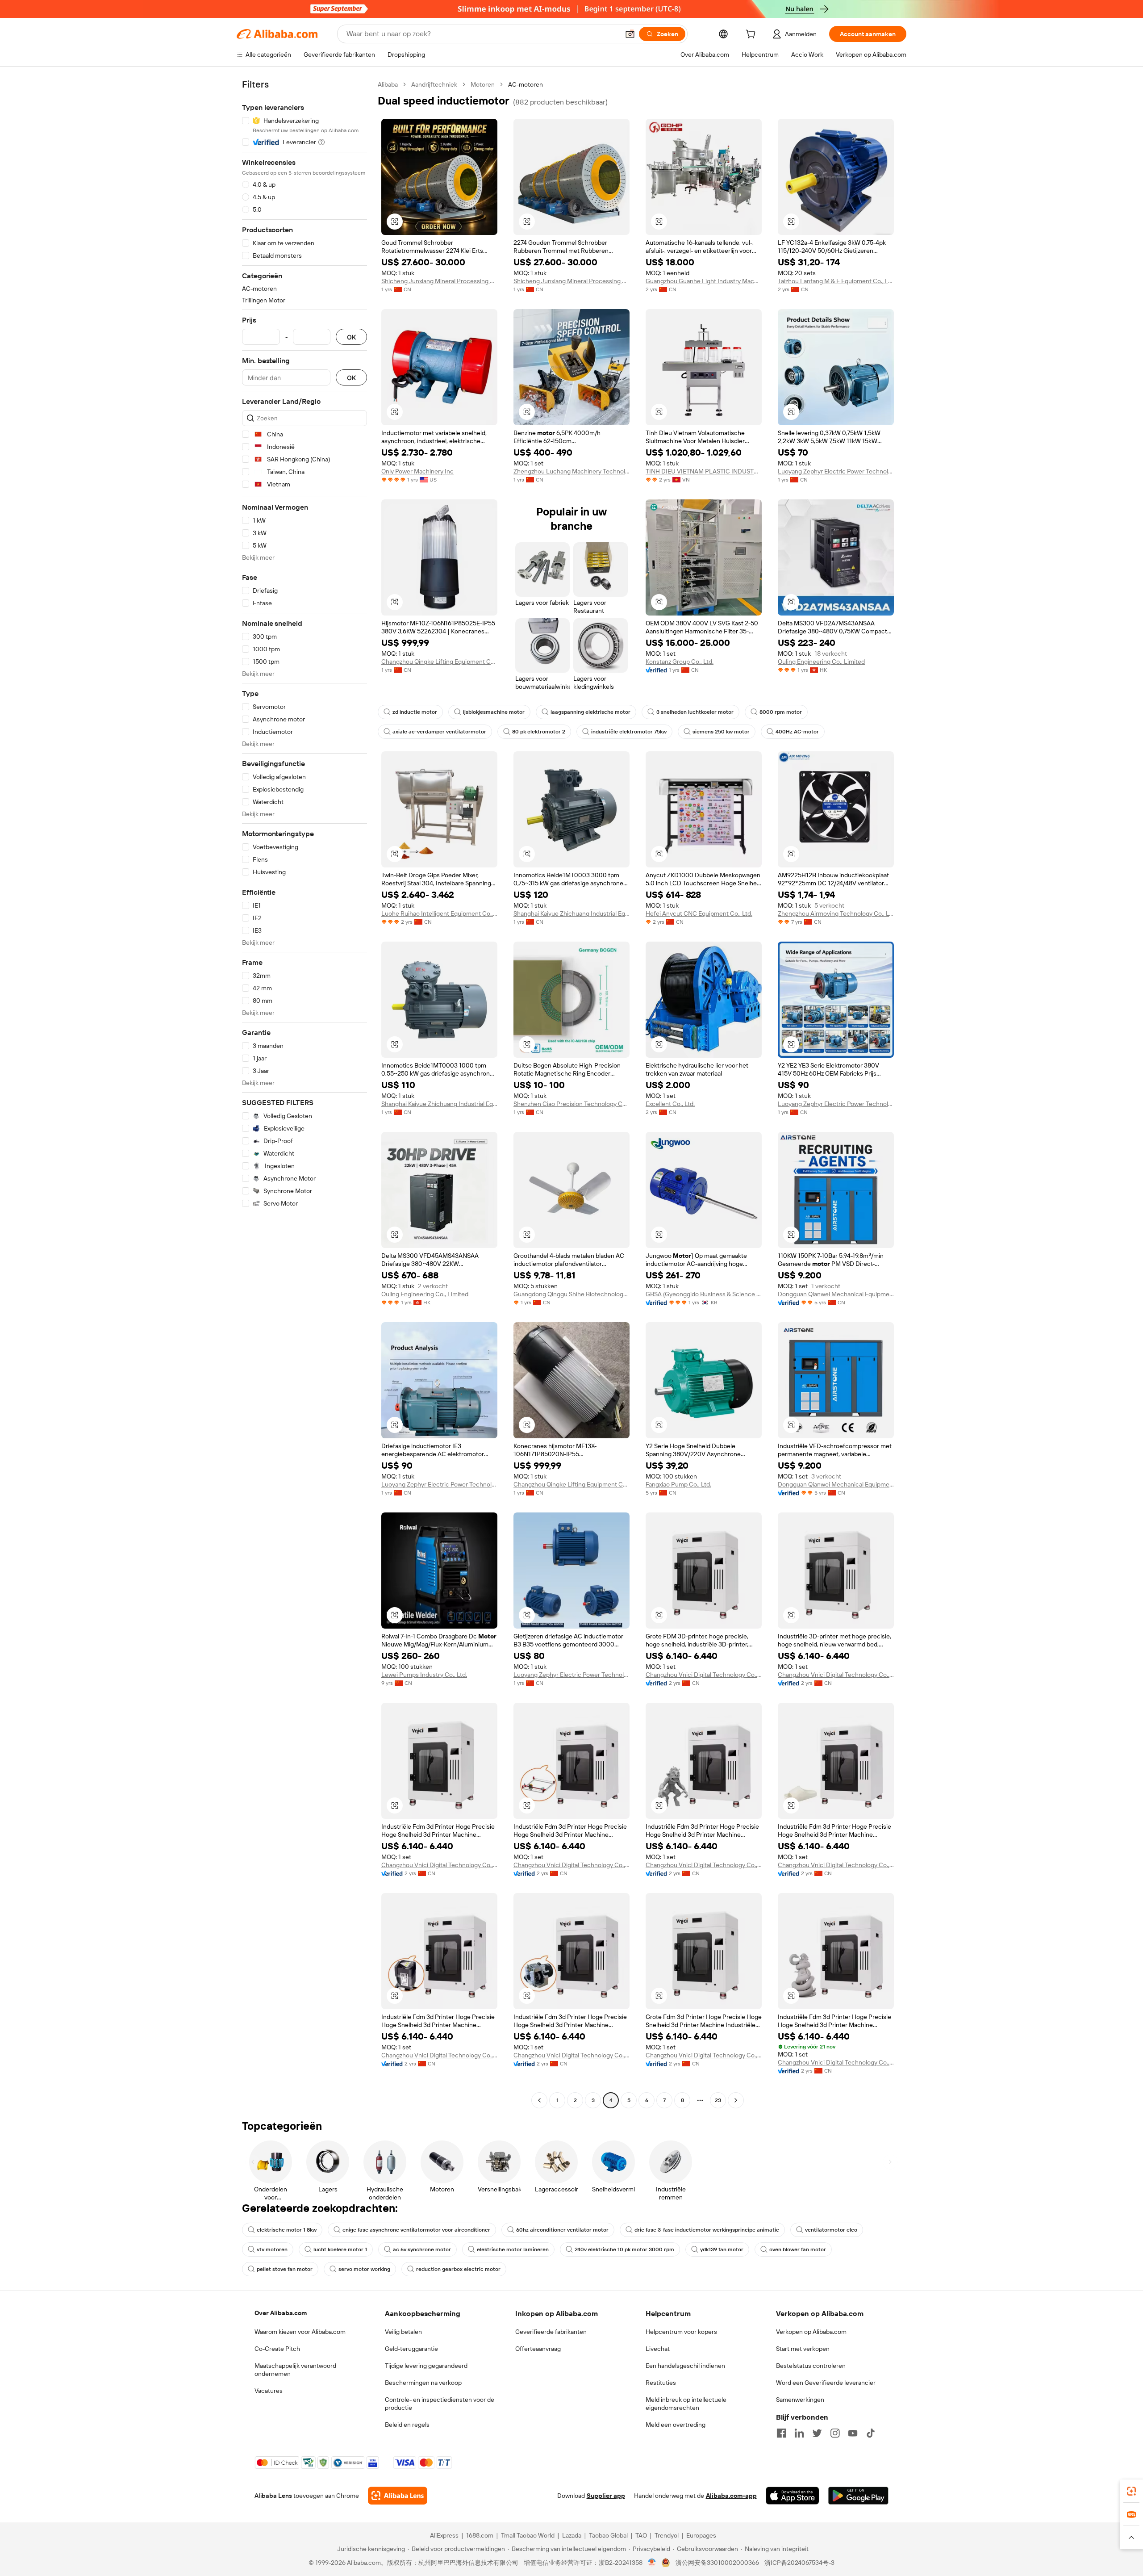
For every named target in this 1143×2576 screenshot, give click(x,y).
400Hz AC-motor (797, 732)
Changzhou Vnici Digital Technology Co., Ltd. (704, 1675)
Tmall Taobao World (528, 2535)
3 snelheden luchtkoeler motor (695, 712)
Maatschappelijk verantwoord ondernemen (295, 2370)
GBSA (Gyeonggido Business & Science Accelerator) (704, 1294)
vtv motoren (272, 2249)
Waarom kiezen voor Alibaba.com (300, 2332)
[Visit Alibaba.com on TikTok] (871, 2433)
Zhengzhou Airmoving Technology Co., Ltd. (836, 913)
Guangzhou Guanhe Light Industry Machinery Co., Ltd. (704, 281)
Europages (701, 2535)
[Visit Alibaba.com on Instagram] (835, 2433)
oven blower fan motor (798, 2249)
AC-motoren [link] (526, 84)
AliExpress (444, 2535)
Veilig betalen (403, 2332)
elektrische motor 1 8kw (287, 2230)
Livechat (658, 2349)
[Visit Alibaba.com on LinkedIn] (799, 2433)
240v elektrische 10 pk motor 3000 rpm (624, 2249)
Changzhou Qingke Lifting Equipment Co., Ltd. (439, 662)
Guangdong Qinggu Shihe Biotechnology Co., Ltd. (571, 1294)
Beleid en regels (407, 2425)
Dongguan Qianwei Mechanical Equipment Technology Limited (836, 1294)
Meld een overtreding (676, 2425)
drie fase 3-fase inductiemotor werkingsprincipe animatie (707, 2230)
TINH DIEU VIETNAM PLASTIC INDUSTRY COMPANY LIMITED (704, 471)
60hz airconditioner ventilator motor (562, 2230)
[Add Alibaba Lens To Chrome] (398, 2496)
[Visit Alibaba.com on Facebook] (781, 2433)
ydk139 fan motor (722, 2249)
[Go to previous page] (539, 2100)
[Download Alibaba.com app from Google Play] (858, 2496)
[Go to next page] (736, 2100)
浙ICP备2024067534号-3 (799, 2563)
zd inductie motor (415, 712)
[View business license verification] (652, 2563)
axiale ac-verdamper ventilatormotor (439, 732)
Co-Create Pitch (277, 2349)
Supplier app (606, 2496)
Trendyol (667, 2535)
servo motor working (364, 2269)
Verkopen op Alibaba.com (811, 2332)
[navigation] (305, 1093)
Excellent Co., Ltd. (670, 1104)
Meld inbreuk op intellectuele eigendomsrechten (686, 2404)
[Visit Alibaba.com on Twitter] (817, 2433)
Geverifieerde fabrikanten (551, 2332)
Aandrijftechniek (434, 84)
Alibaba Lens (273, 2496)
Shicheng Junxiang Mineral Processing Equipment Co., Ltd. (439, 281)
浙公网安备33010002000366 (717, 2563)
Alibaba (388, 84)
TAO (641, 2535)
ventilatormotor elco (831, 2230)
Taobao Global (608, 2535)
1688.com (480, 2535)
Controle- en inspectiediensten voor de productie (440, 2404)
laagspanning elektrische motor (590, 712)
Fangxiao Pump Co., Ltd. (678, 1484)
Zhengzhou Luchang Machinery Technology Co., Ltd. (571, 471)
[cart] (752, 35)
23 (718, 2100)
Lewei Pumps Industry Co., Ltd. (424, 1675)
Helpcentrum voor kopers (681, 2332)
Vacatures (269, 2391)
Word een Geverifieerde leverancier (826, 2383)
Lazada (572, 2535)
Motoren (483, 84)
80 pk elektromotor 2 (539, 732)
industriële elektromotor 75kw (629, 732)
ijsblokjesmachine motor (494, 712)
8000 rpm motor (781, 712)
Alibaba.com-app (731, 2496)
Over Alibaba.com (281, 2313)
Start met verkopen (803, 2349)
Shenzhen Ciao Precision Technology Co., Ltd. (571, 1104)
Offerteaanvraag (538, 2349)
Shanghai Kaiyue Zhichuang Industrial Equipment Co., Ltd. (571, 913)
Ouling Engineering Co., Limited (821, 662)
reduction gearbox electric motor (458, 2269)
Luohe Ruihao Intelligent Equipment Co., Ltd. (439, 913)
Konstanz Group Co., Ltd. (680, 662)
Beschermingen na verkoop (423, 2383)
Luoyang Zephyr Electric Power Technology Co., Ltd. (836, 471)
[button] (630, 34)
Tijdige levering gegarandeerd (426, 2366)
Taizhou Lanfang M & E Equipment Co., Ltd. (836, 281)
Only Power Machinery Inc (417, 471)
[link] (1131, 2491)
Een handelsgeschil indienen (685, 2366)
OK (351, 337)
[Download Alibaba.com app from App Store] (793, 2496)
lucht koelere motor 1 (340, 2249)
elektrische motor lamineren (513, 2249)
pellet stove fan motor (285, 2269)
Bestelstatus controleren (811, 2366)
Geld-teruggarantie (411, 2349)
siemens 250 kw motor (721, 732)
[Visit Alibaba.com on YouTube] (853, 2433)
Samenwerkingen (800, 2400)
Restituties (661, 2383)
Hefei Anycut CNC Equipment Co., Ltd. (699, 913)
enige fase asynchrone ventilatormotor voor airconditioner (416, 2230)
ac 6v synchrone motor (422, 2249)
